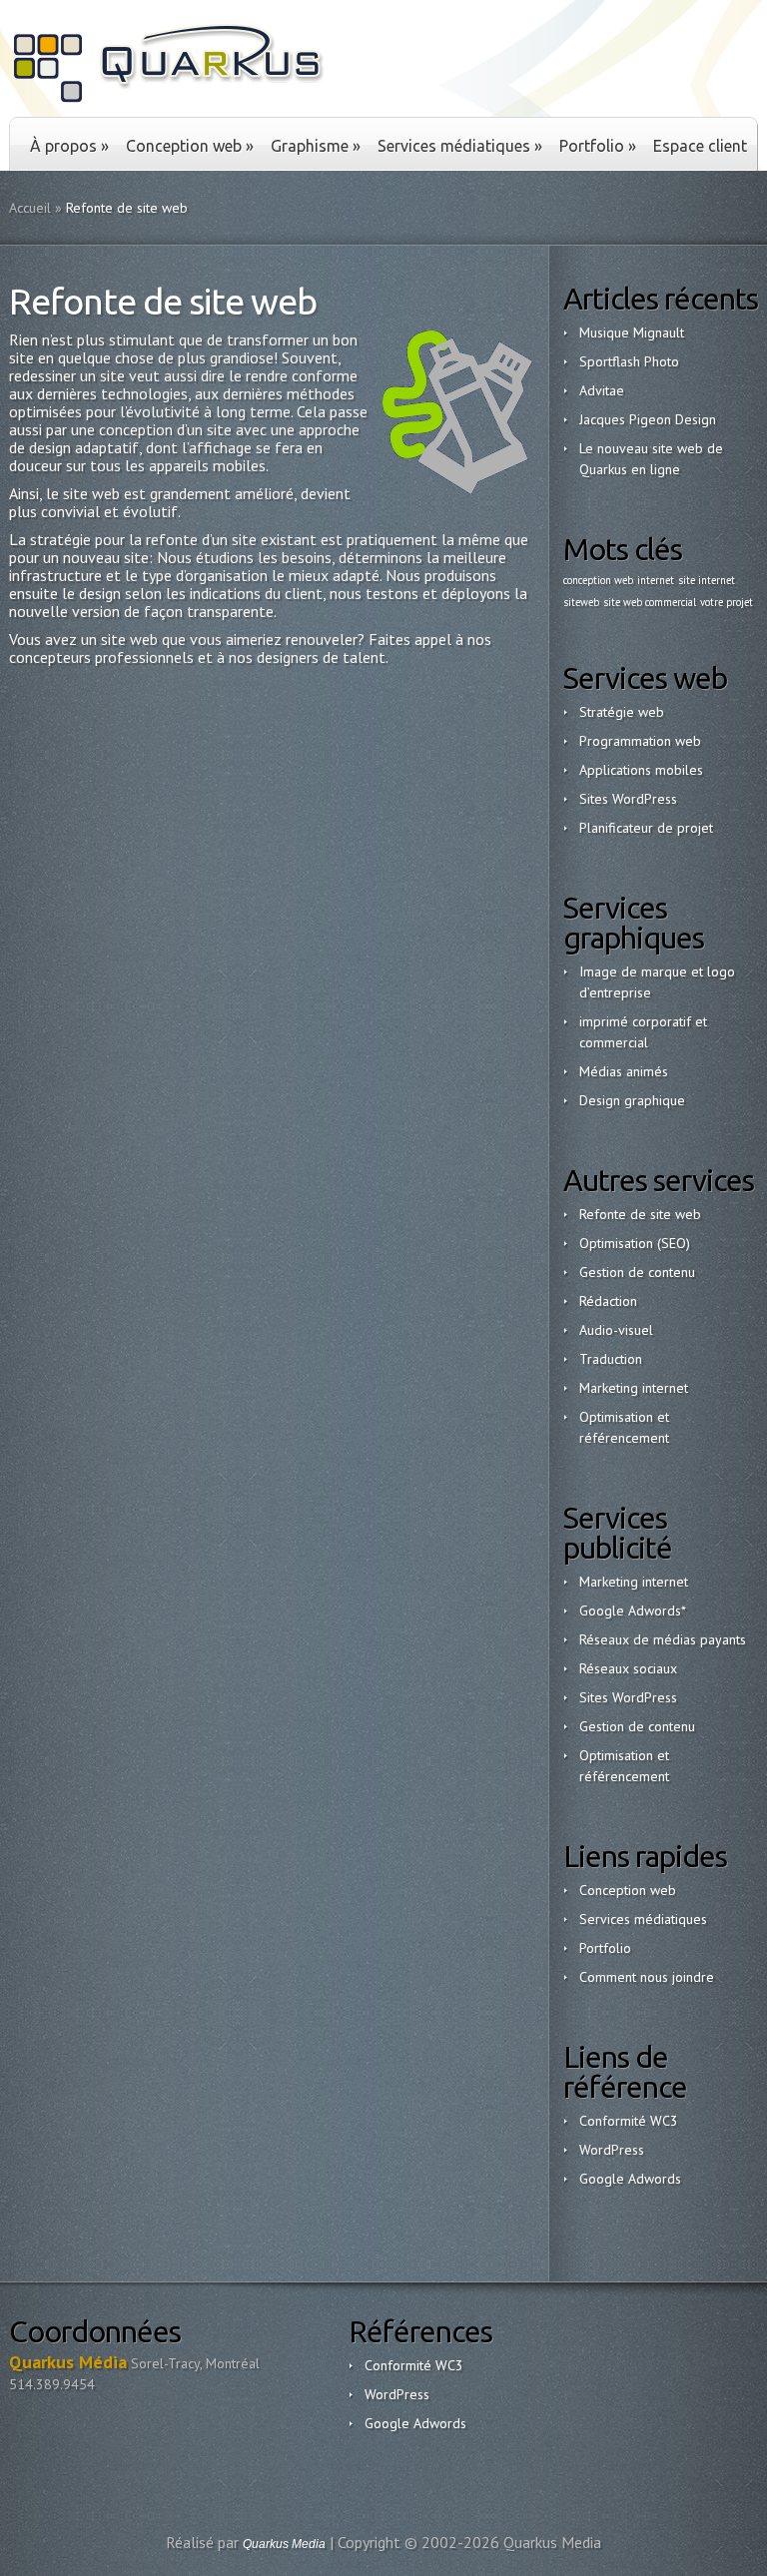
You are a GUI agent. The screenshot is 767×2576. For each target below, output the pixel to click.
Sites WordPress (628, 799)
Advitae (602, 390)
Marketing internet (634, 1388)
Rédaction (608, 1301)
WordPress (612, 2150)
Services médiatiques (460, 146)
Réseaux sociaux (628, 1668)
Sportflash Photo (629, 361)
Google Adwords (630, 2179)
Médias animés (624, 1071)
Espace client (700, 146)
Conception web (190, 146)
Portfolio (598, 146)
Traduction (611, 1359)
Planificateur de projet (646, 828)
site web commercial (650, 602)
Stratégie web (622, 712)
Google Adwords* (633, 1610)
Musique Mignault (632, 332)
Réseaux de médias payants (663, 1639)
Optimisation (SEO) (635, 1243)
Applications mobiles (641, 770)
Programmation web (640, 741)
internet (656, 580)
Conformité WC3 (629, 2121)
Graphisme (316, 146)
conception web (598, 580)
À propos (69, 146)
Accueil (30, 208)
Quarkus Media (284, 2544)
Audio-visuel (616, 1330)
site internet (707, 580)
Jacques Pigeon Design (648, 419)
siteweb (581, 602)
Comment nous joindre (647, 1977)
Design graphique (632, 1100)
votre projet (727, 602)
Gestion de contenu (637, 1272)
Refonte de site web (640, 1214)
